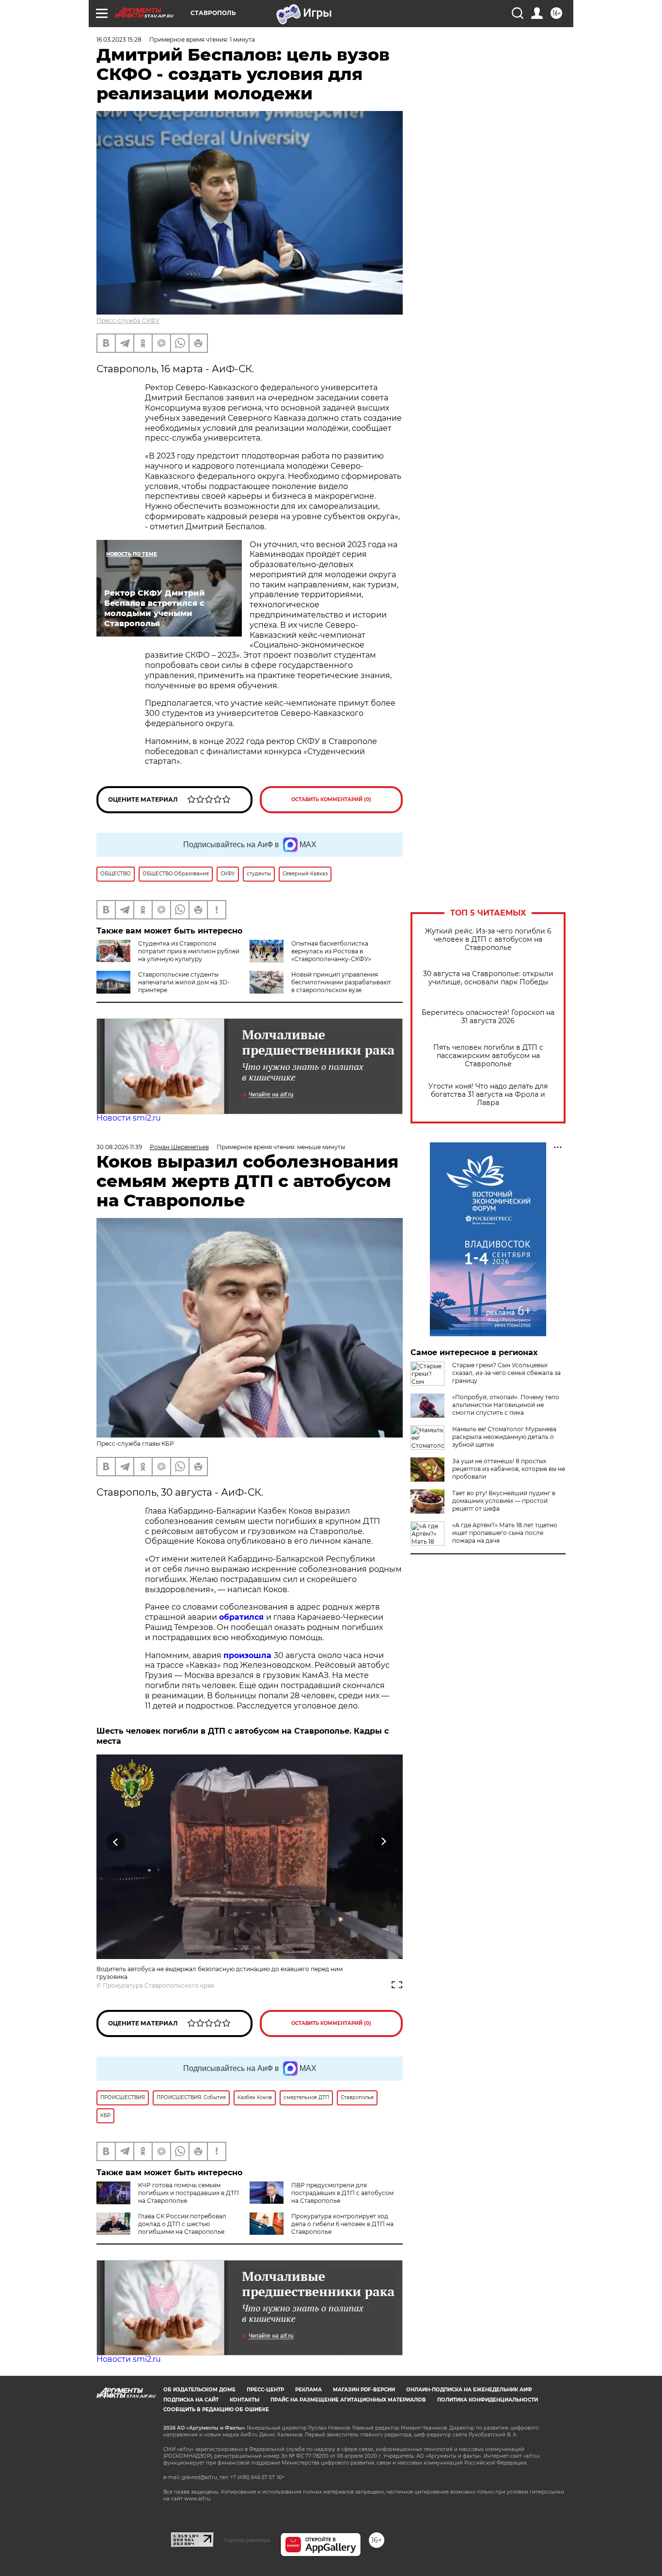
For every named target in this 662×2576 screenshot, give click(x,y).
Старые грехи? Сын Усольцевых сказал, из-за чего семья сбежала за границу (506, 1373)
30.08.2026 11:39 (119, 1147)
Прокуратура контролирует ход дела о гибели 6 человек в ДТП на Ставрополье (342, 2224)
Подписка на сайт (191, 2400)
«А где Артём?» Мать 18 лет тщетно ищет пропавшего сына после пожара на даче (505, 1533)
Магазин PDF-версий (364, 2390)
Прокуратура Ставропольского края (158, 1985)
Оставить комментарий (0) (331, 799)
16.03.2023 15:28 (119, 40)
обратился (243, 1617)
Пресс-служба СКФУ (128, 321)
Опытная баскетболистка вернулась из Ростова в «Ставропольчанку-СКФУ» (331, 951)
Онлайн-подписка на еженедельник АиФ (469, 2390)
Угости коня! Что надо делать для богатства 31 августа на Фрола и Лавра (488, 1095)
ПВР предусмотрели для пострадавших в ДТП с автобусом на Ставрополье (342, 2193)
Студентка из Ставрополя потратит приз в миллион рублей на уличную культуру (189, 951)
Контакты (244, 2400)
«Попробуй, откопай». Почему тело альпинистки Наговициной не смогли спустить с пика (506, 1405)
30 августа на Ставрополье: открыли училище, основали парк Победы (488, 978)
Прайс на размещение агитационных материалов (348, 2400)
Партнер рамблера (247, 2540)
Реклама (308, 2390)
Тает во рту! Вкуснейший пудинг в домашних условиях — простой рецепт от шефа (504, 1501)
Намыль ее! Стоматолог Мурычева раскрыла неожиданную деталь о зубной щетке (504, 1437)
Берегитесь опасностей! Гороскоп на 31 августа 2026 (488, 1017)
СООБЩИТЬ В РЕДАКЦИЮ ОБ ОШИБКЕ (216, 2410)
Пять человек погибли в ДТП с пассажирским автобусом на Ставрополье (488, 1056)
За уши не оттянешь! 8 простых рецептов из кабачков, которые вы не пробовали (509, 1469)
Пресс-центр (265, 2390)
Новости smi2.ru (129, 1118)
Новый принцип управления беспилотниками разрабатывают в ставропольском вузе (341, 982)
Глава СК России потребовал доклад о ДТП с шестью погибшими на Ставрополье (182, 2224)
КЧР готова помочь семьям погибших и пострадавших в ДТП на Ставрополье (189, 2193)
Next (384, 1842)
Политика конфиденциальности (488, 2400)
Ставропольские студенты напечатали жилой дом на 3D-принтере (184, 982)
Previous (116, 1842)
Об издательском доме (199, 2390)
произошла (249, 1655)
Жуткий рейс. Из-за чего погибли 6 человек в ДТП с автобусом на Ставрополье (488, 940)
